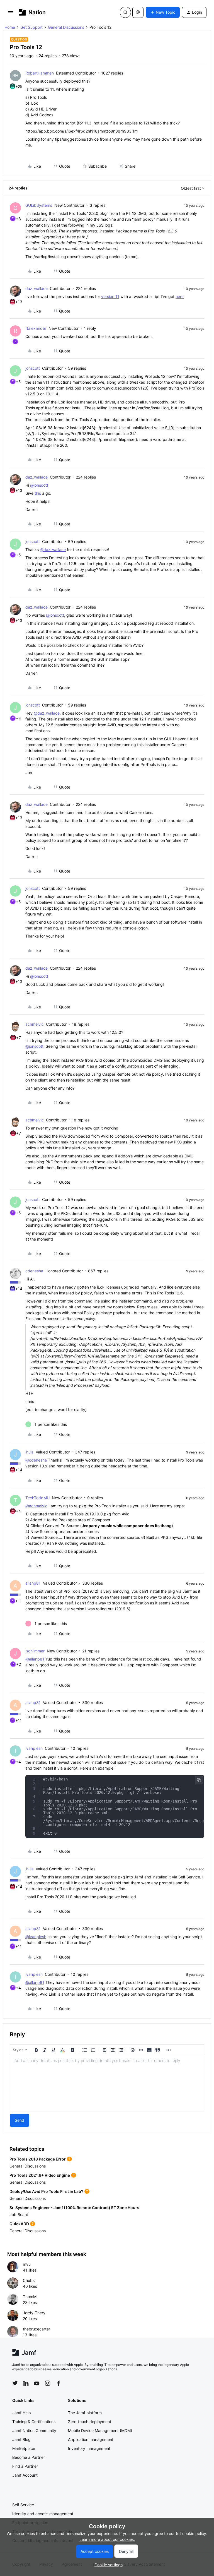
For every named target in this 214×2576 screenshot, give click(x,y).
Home (10, 27)
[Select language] (138, 12)
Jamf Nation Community (34, 2430)
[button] (11, 13)
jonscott (33, 368)
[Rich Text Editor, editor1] (107, 2083)
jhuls (29, 1452)
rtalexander (36, 328)
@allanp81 (35, 1659)
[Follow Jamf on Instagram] (48, 2383)
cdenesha (34, 1271)
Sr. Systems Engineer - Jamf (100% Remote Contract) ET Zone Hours (74, 2208)
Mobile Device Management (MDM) (100, 2430)
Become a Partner (29, 2457)
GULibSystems (39, 205)
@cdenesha (36, 1460)
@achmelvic (36, 1506)
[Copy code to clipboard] (199, 1780)
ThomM (30, 2297)
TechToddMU (37, 1498)
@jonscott (39, 485)
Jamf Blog (21, 2439)
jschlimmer (35, 1651)
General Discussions (66, 27)
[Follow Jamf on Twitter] (15, 2383)
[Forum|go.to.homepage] (32, 12)
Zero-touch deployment (90, 2422)
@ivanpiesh (36, 1937)
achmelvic (35, 1024)
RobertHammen (40, 73)
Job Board (19, 2215)
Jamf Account (25, 2475)
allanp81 (33, 1583)
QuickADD (19, 2224)
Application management (91, 2439)
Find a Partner (25, 2466)
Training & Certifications (34, 2422)
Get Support (31, 27)
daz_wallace (37, 288)
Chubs (29, 2280)
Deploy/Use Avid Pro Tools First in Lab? (46, 2191)
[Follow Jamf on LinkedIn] (26, 2383)
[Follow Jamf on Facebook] (59, 2383)
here (180, 296)
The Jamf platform (85, 2413)
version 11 (110, 296)
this (38, 493)
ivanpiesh (34, 1748)
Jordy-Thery (34, 2313)
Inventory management (89, 2448)
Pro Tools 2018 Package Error (38, 2159)
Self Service (23, 2505)
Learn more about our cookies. (107, 2539)
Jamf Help (22, 2413)
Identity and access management (43, 2514)
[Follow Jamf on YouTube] (37, 2383)
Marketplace (24, 2448)
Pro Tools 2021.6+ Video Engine (40, 2175)
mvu (27, 2264)
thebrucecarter (37, 2329)
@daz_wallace (53, 550)
